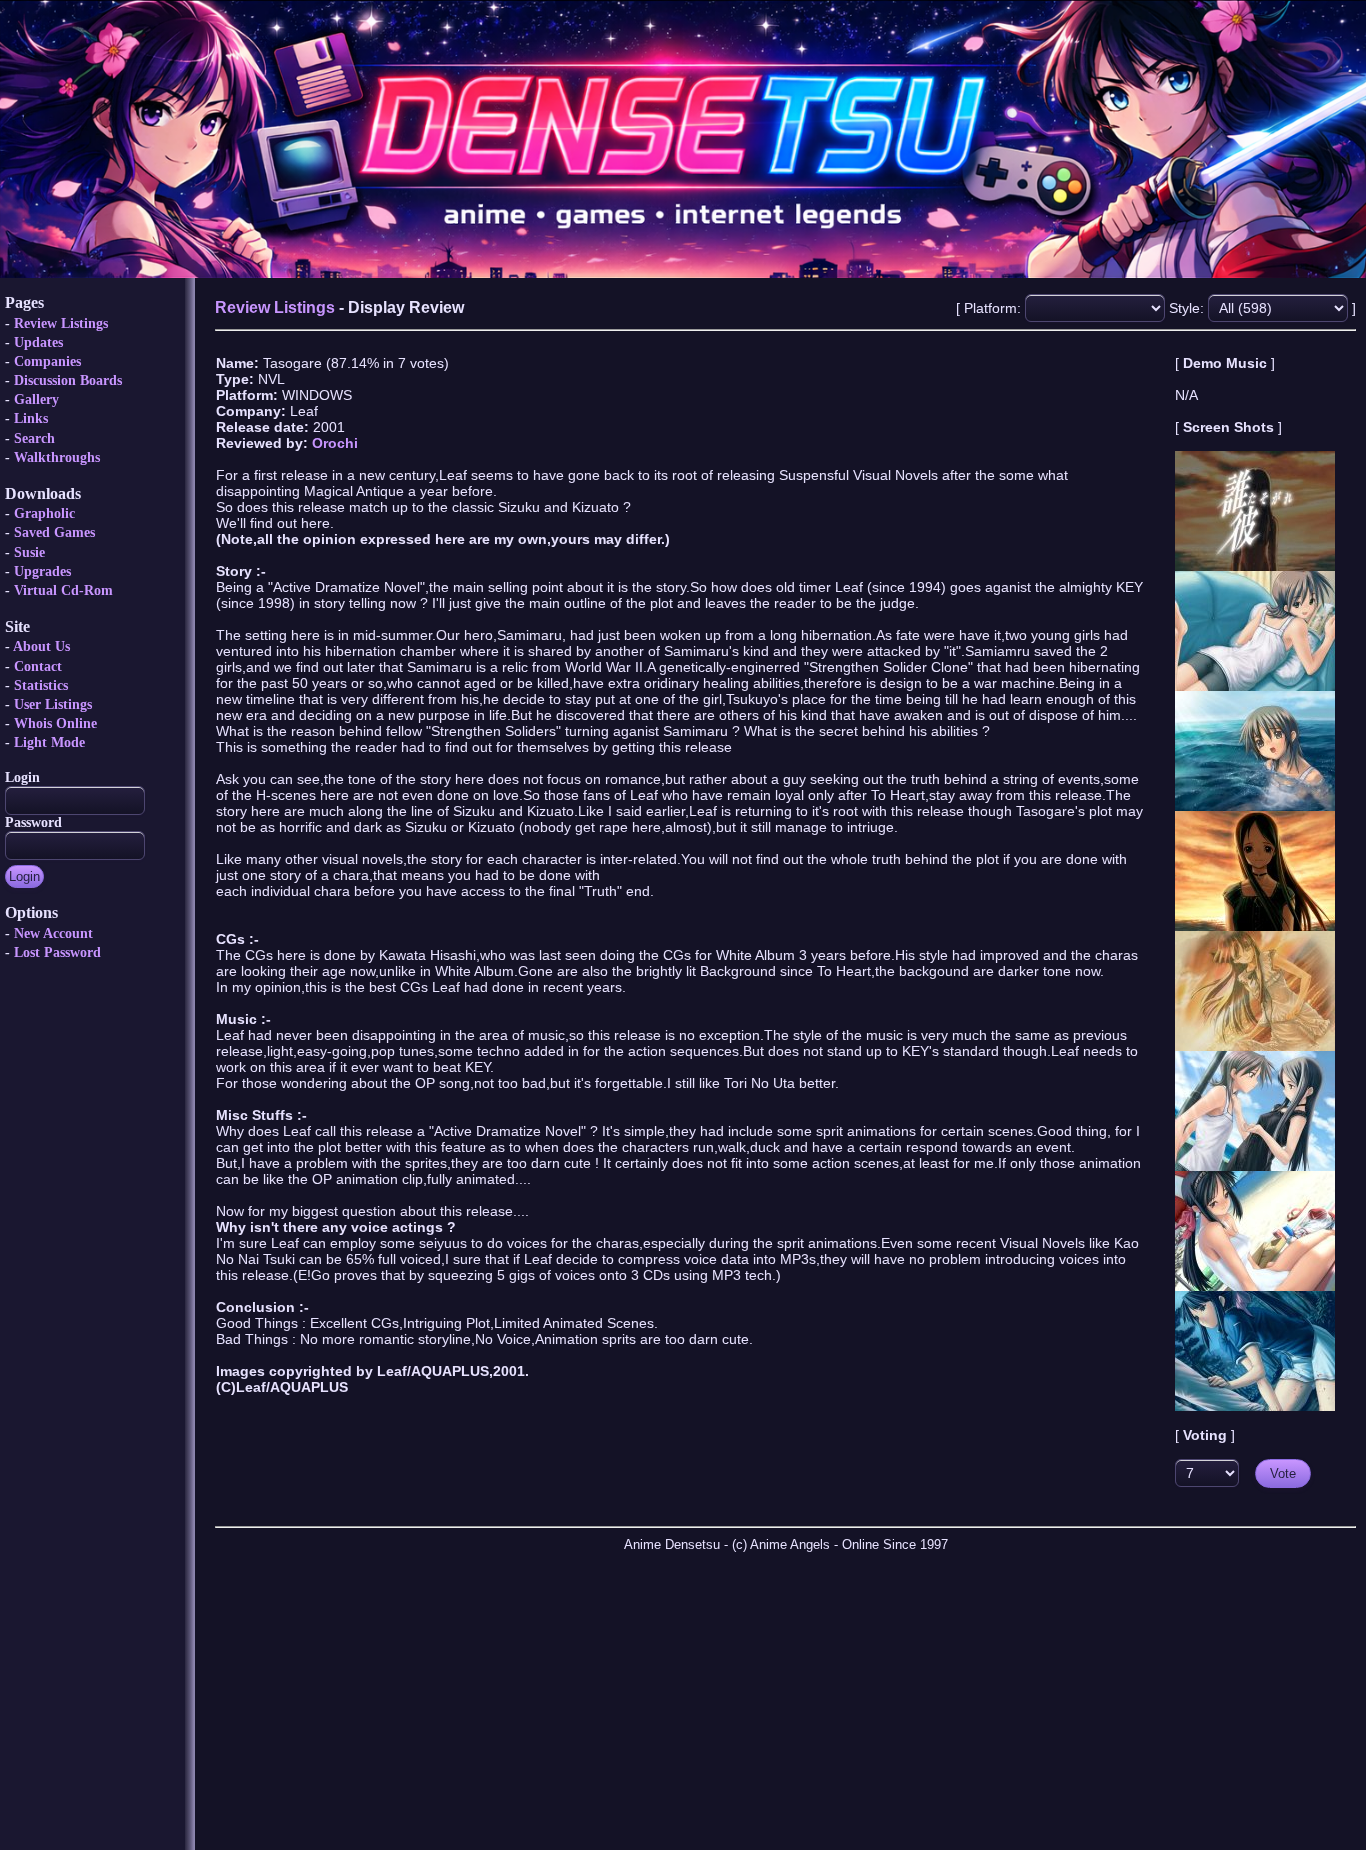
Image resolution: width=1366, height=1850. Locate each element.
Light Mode (49, 742)
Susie (29, 552)
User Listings (53, 704)
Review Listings (61, 323)
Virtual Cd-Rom (63, 590)
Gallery (36, 399)
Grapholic (44, 513)
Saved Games (54, 532)
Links (31, 418)
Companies (47, 361)
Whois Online (55, 723)
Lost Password (57, 952)
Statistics (41, 685)
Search (34, 438)
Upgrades (42, 571)
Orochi (335, 443)
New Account (53, 933)
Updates (38, 342)
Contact (38, 666)
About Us (41, 646)
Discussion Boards (68, 380)
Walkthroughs (57, 457)
